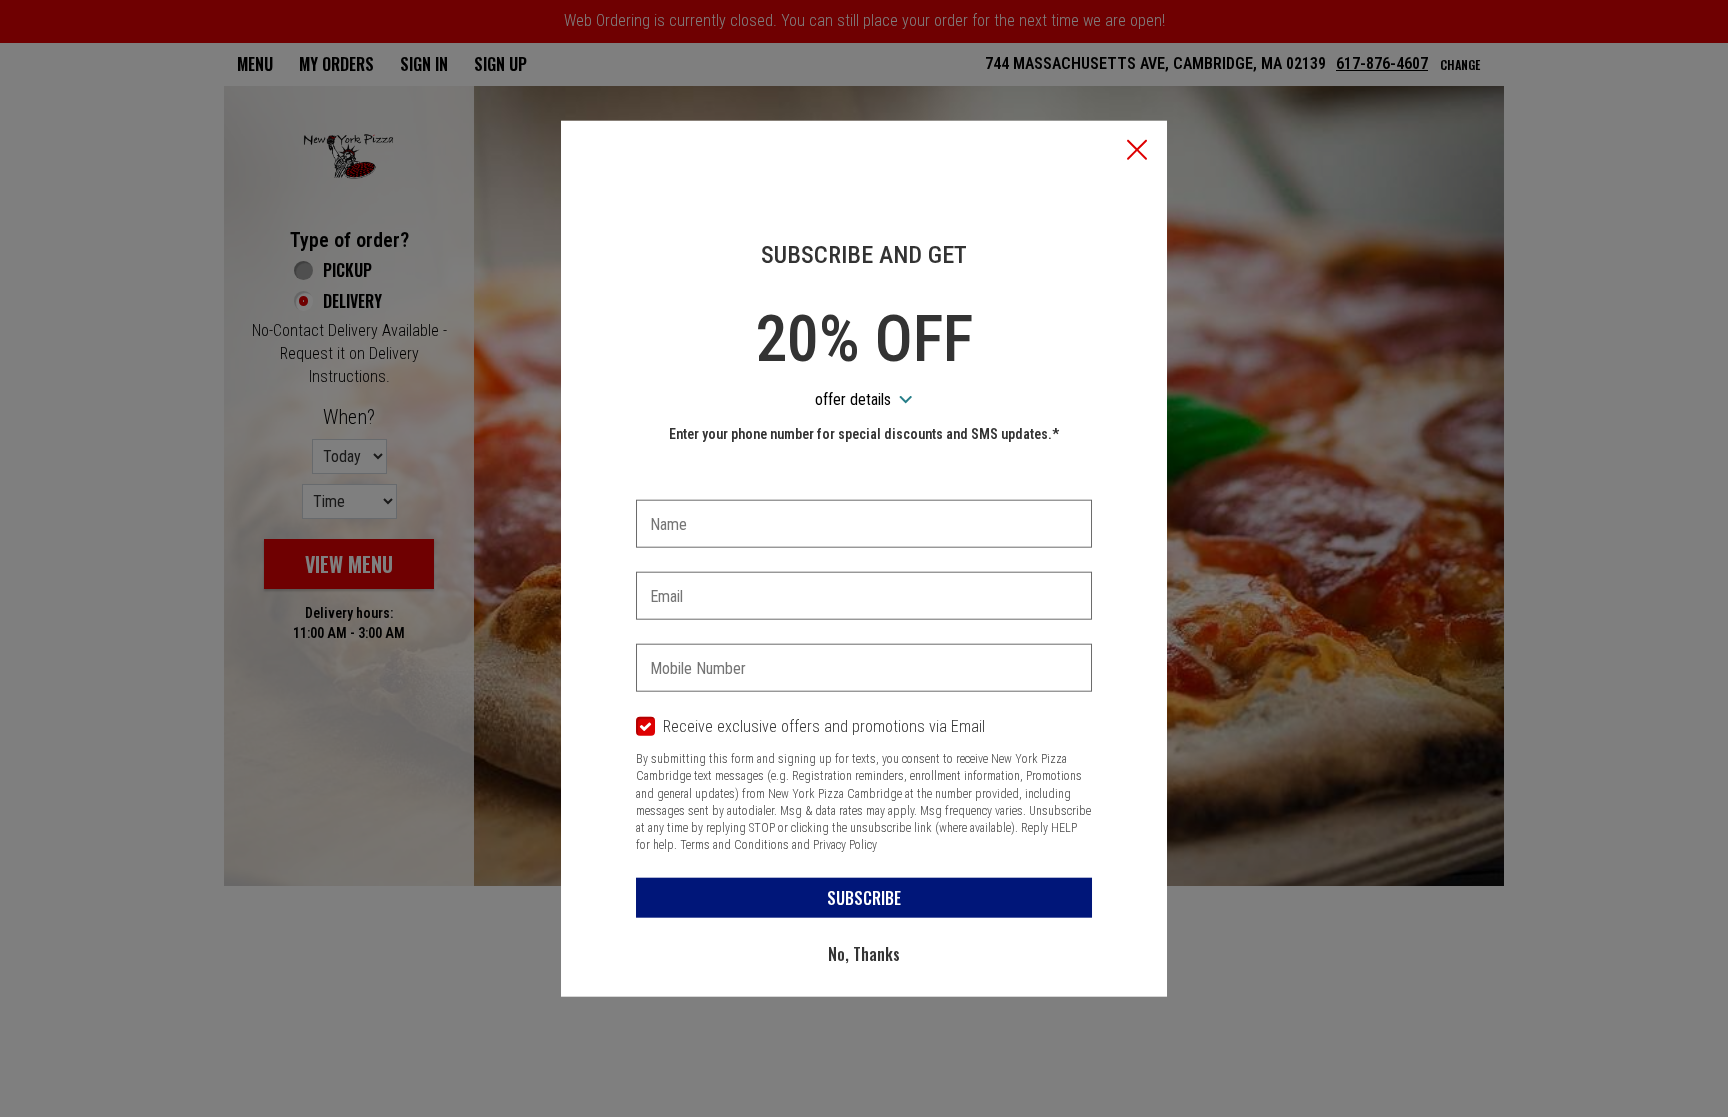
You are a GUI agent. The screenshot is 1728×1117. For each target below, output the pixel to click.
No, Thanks (864, 953)
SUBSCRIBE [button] (864, 897)
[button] (1137, 151)
